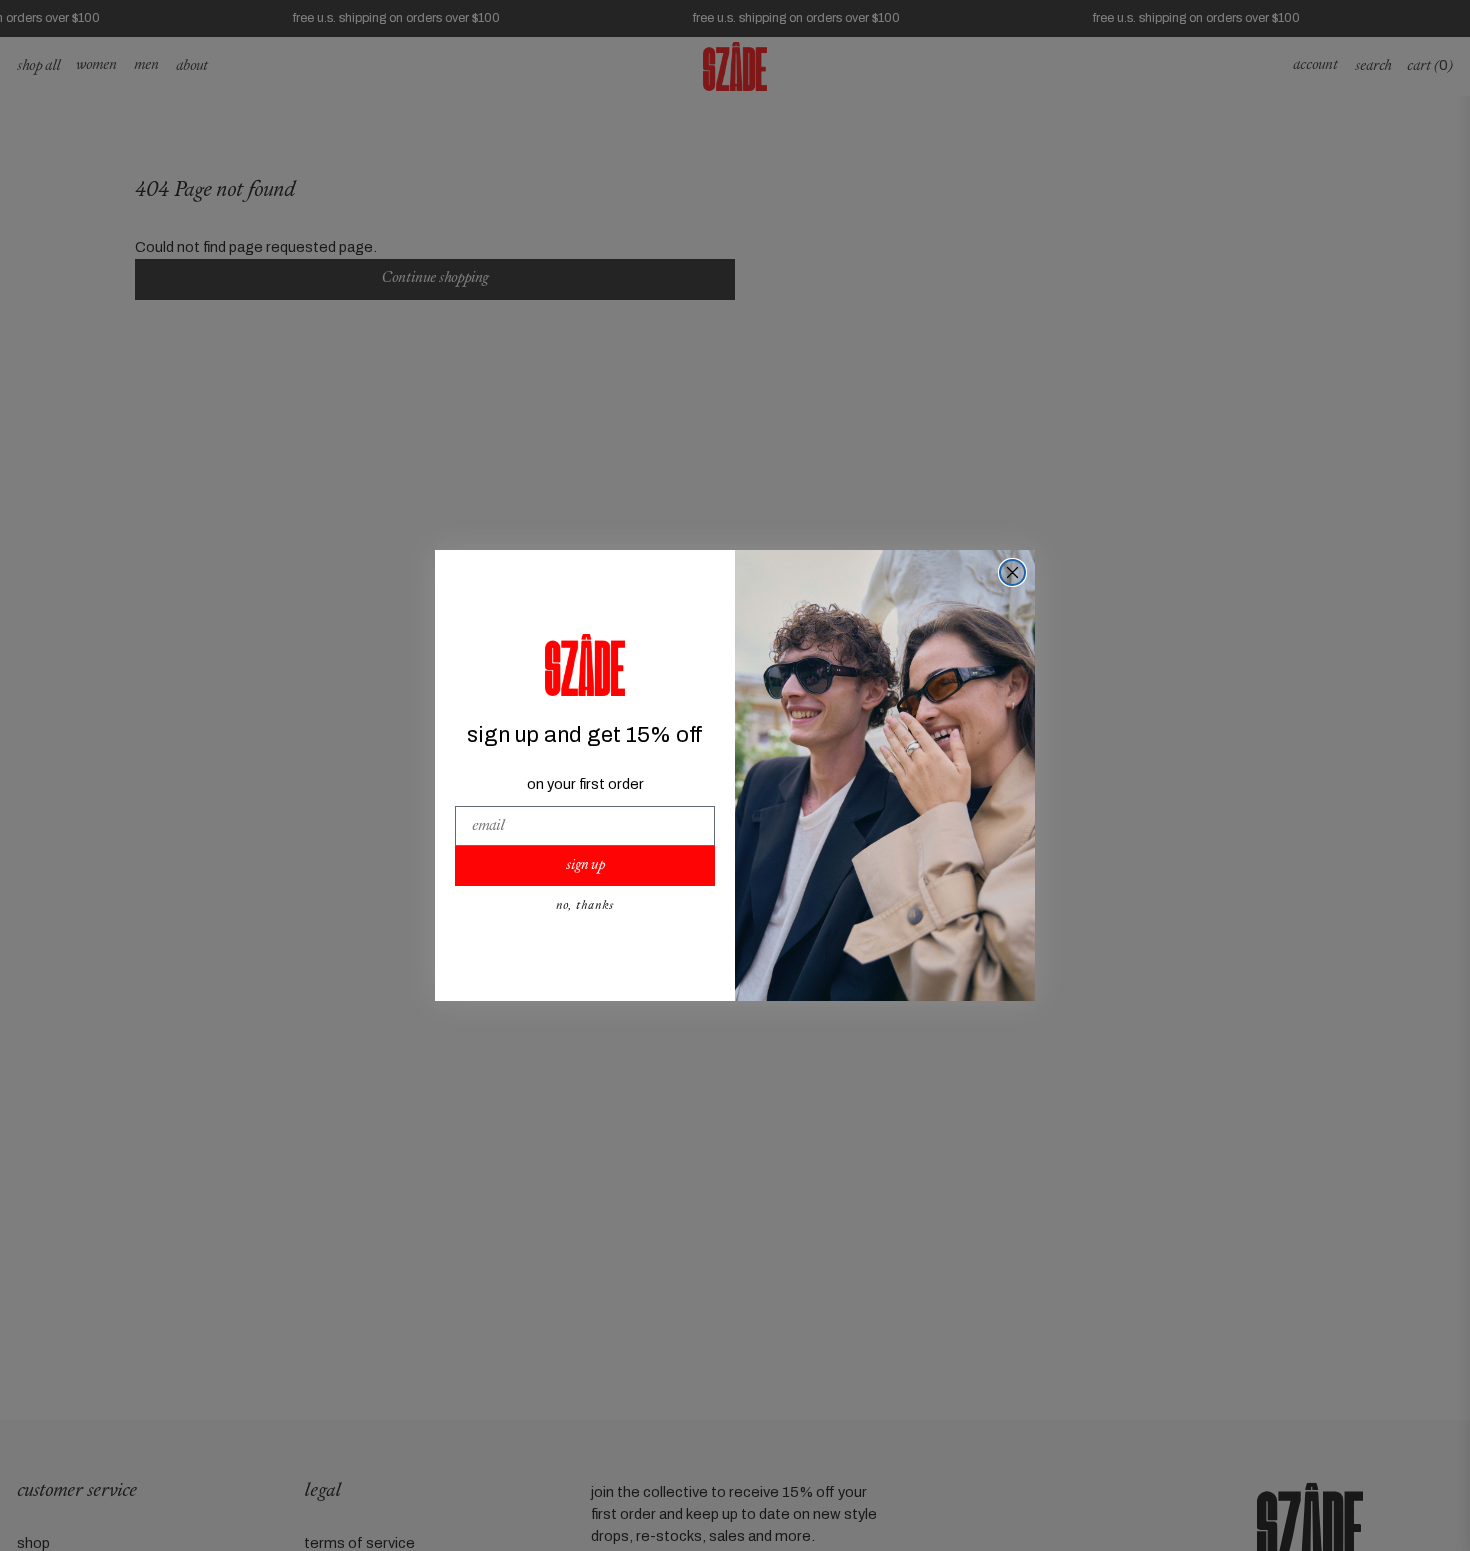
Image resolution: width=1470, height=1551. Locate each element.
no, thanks (585, 906)
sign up (585, 865)
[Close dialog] (1012, 572)
